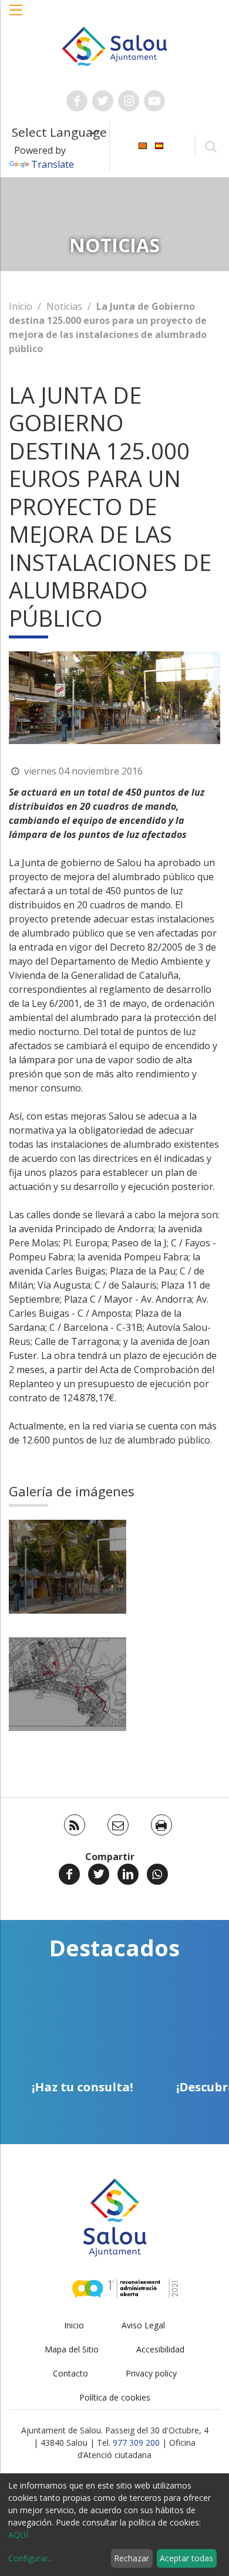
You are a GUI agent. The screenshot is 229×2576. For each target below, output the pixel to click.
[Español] (159, 145)
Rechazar (132, 2558)
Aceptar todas (186, 2558)
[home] (114, 45)
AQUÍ (18, 2535)
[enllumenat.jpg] (68, 1684)
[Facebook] (69, 1874)
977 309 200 (136, 2443)
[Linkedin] (128, 1874)
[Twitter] (99, 1874)
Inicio (21, 306)
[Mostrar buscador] (211, 146)
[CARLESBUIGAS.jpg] (68, 1567)
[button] (16, 16)
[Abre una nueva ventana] (77, 101)
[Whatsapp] (157, 1874)
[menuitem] (143, 145)
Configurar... (31, 2558)
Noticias (64, 306)
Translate (53, 164)
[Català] (143, 145)
